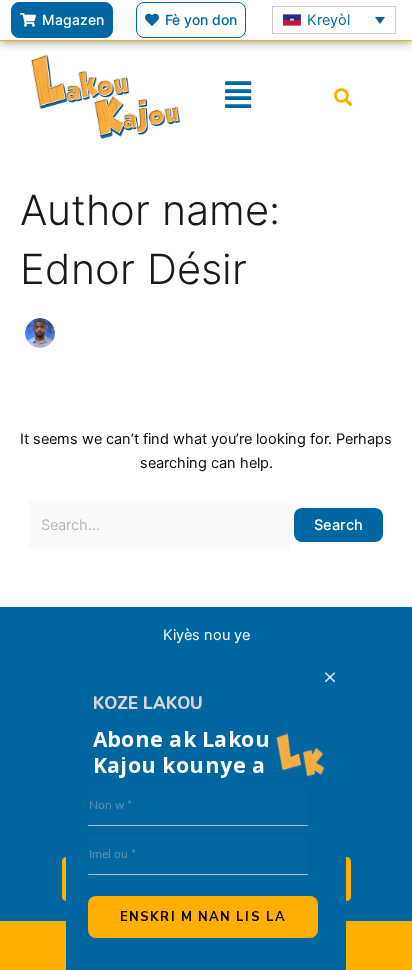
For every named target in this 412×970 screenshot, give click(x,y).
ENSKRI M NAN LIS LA (203, 917)
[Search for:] (162, 525)
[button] (342, 96)
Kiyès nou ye (206, 635)
